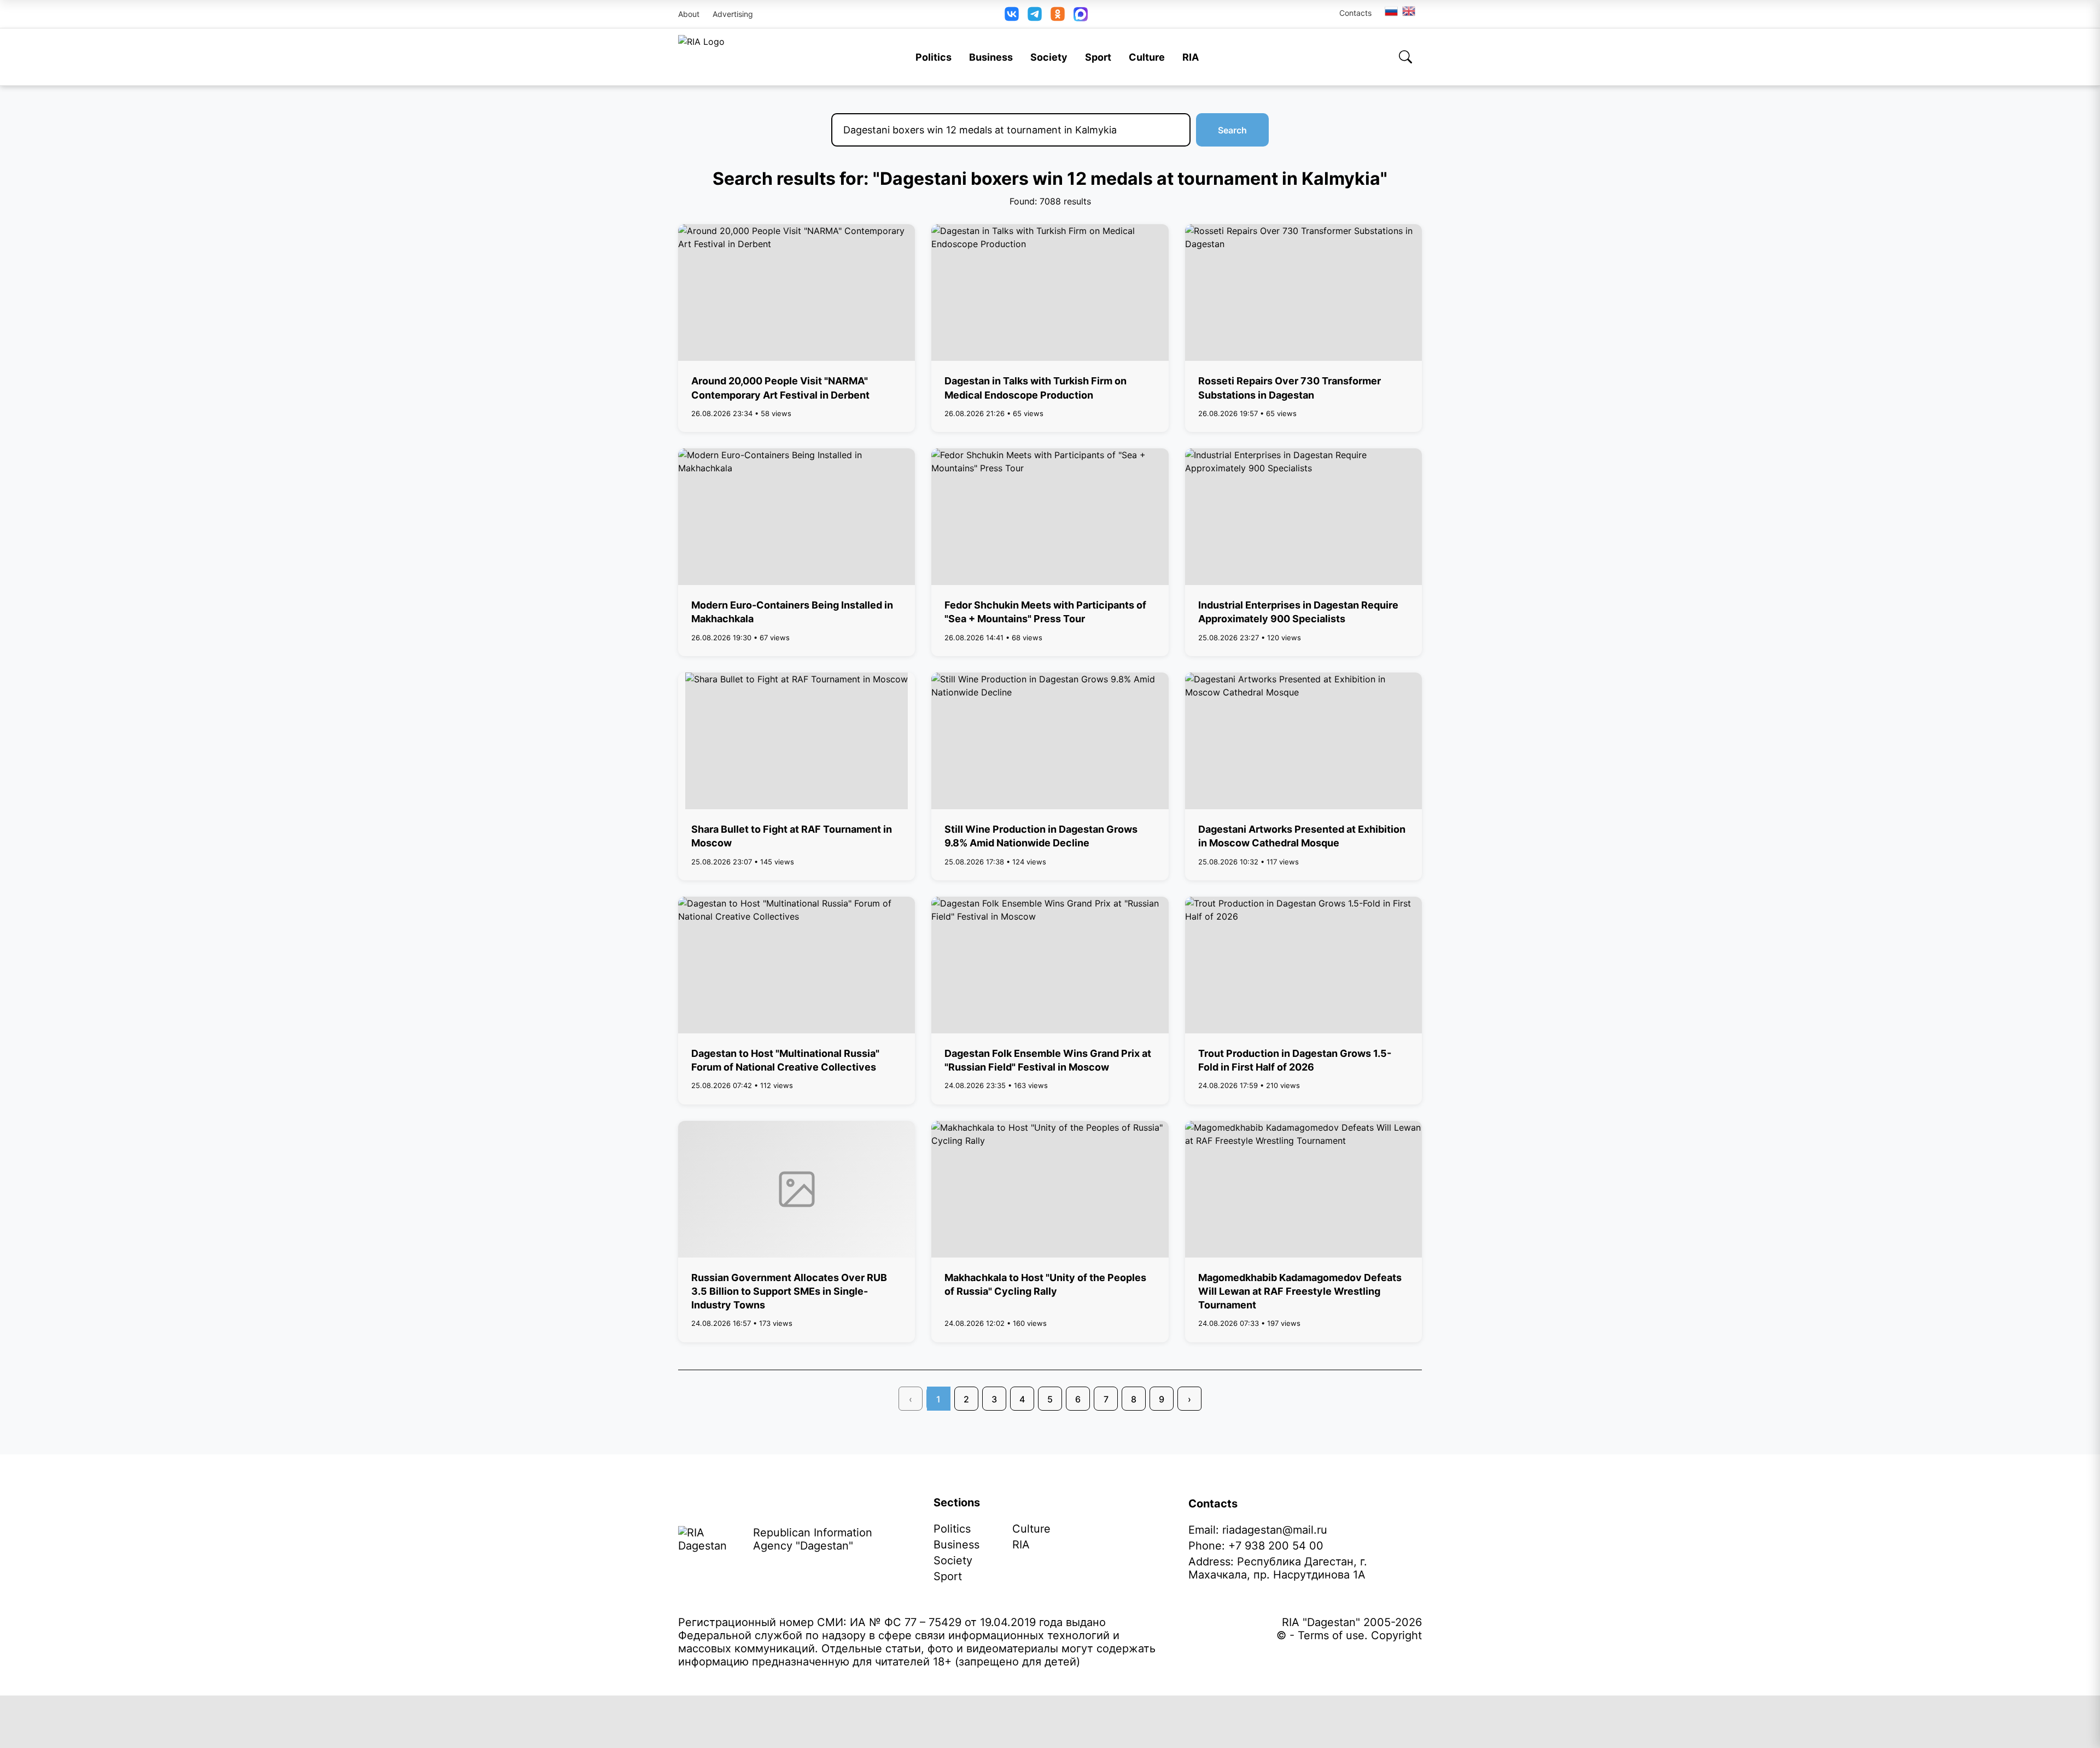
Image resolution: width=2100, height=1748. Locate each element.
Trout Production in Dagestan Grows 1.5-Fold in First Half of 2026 (1295, 1060)
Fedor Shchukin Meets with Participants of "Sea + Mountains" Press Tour (1045, 612)
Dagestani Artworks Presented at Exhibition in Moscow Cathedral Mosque (1302, 836)
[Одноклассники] (1058, 14)
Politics (934, 57)
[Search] (1405, 57)
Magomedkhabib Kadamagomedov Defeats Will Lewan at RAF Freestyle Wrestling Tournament (1300, 1291)
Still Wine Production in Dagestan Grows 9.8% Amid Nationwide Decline (1041, 836)
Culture (1147, 57)
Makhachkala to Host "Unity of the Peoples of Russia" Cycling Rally (1045, 1284)
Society (1049, 57)
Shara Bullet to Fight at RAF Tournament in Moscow (792, 836)
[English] (1409, 11)
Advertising (733, 14)
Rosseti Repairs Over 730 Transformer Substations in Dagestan (1290, 388)
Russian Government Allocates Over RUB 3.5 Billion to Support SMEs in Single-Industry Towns (789, 1291)
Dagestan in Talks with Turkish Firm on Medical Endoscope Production (1036, 388)
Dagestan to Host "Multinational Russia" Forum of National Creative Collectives (785, 1060)
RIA (1191, 57)
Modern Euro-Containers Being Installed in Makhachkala (792, 612)
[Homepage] (701, 57)
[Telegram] (1035, 14)
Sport (1098, 57)
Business (991, 57)
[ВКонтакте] (1012, 14)
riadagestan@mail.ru (1275, 1530)
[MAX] (1081, 14)
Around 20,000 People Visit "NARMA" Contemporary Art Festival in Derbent (780, 388)
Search (1232, 130)
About (689, 14)
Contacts (1355, 13)
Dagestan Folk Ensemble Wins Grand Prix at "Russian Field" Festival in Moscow (1048, 1060)
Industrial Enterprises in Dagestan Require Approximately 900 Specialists (1298, 612)
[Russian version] (1391, 11)
